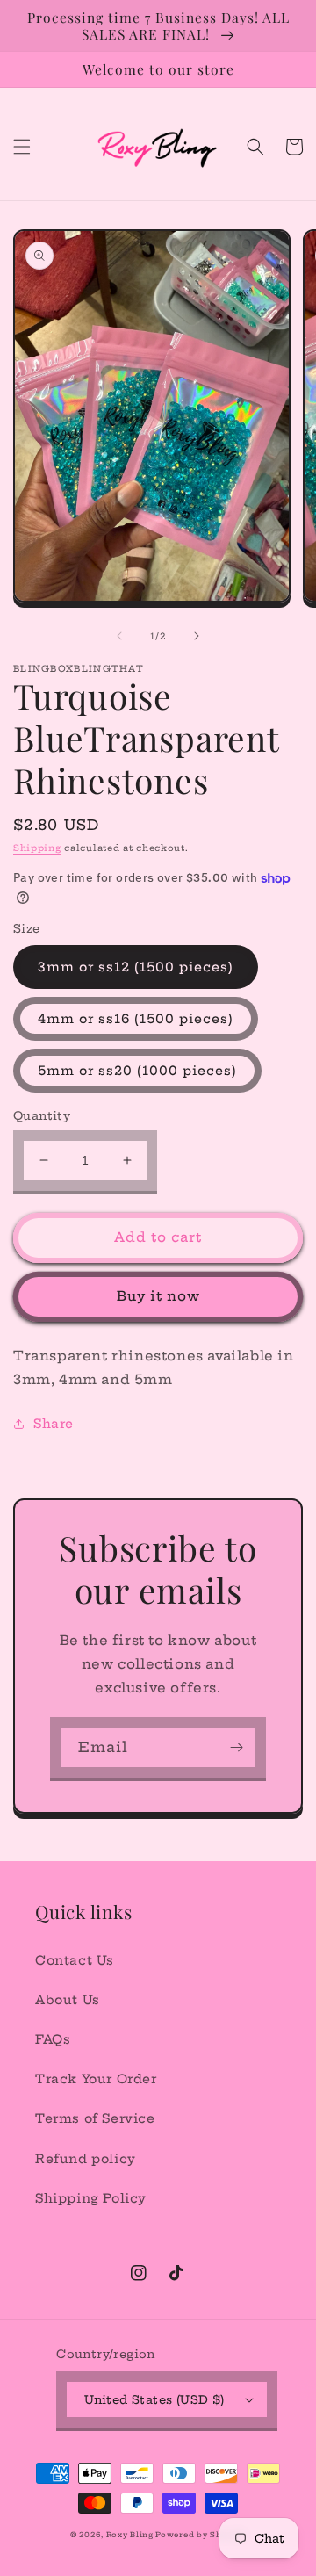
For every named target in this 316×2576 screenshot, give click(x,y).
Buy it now (158, 1296)
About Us (68, 2000)
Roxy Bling (131, 2535)
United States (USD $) (154, 2399)
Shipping (37, 848)
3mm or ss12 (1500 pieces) (136, 967)
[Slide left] (119, 636)
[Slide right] (197, 636)
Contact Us (75, 1960)
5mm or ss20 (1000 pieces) (137, 1071)
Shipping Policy (91, 2198)
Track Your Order (96, 2079)
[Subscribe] (236, 1747)
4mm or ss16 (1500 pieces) (136, 1019)
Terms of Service (95, 2118)
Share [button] (54, 1424)
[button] (22, 147)
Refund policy (86, 2159)
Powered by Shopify (201, 2535)
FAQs (53, 2039)
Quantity (42, 1115)
